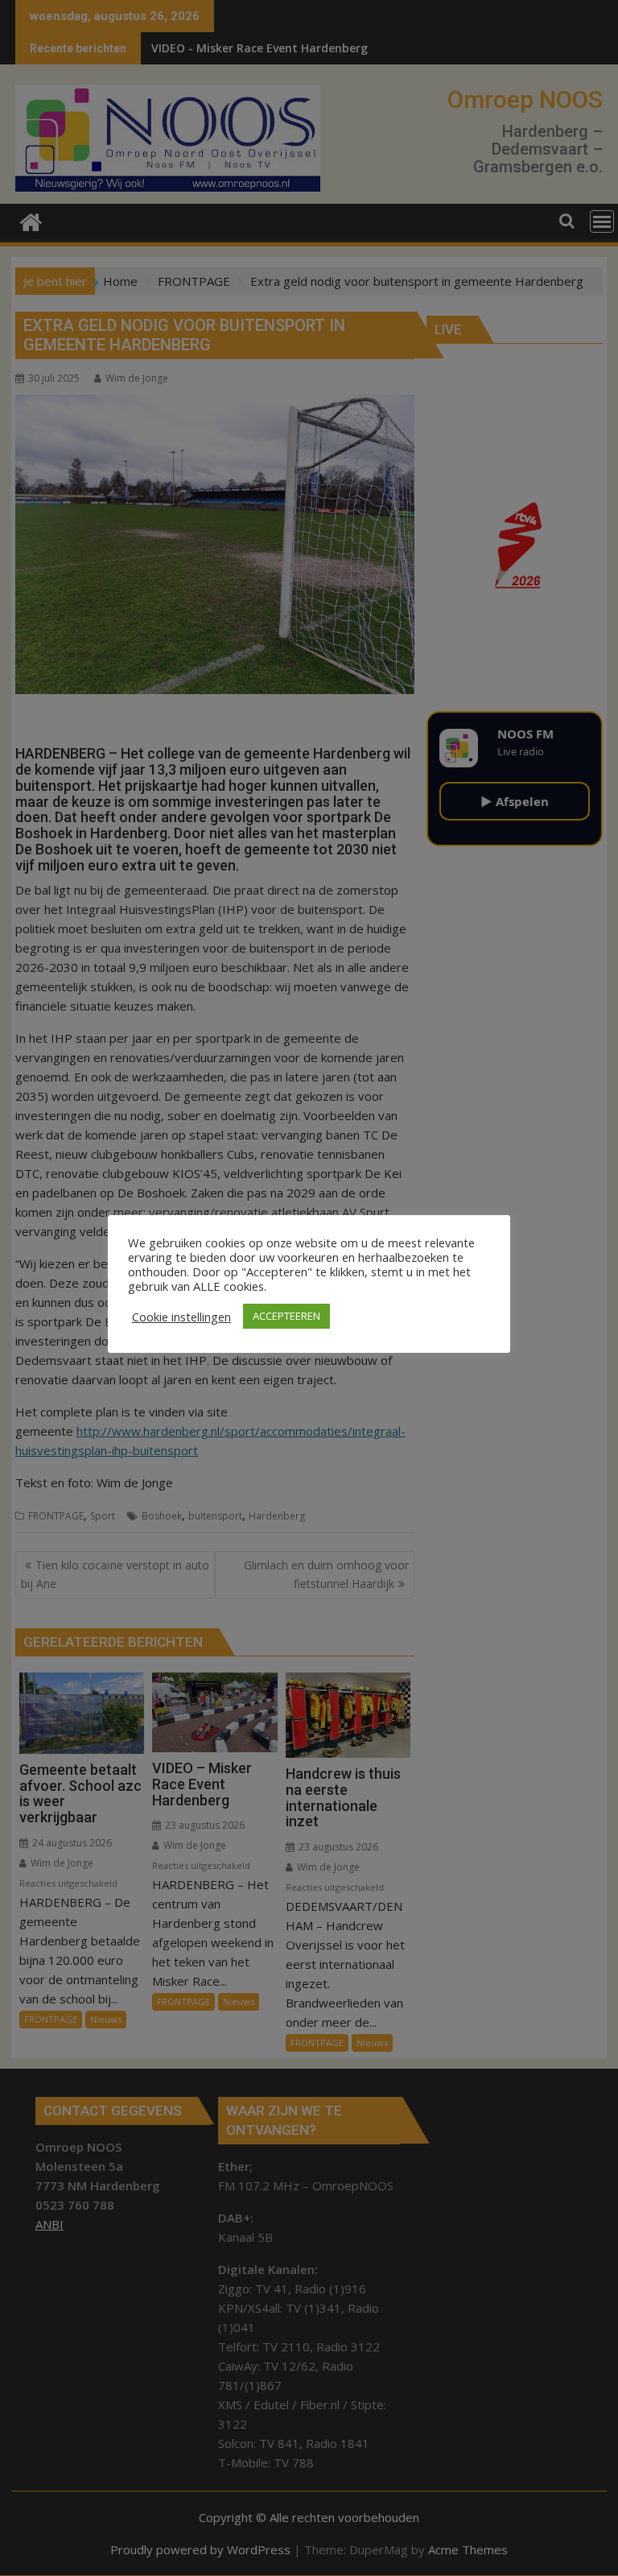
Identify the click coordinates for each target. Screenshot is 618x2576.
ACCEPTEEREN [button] (286, 1316)
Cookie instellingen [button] (181, 1317)
